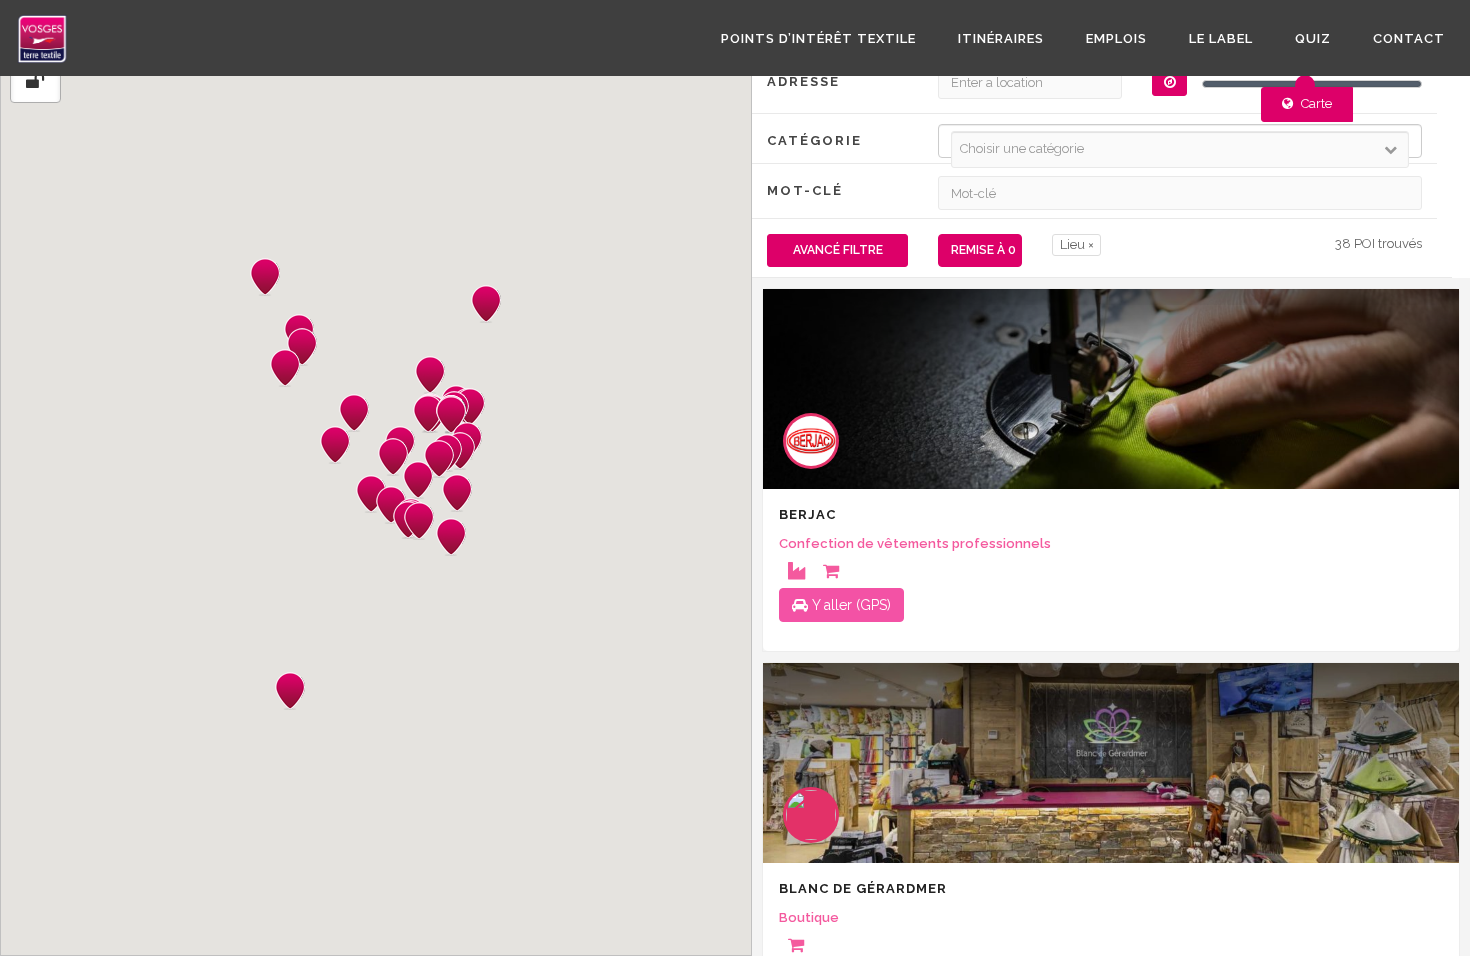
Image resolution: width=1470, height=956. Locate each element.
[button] (285, 368)
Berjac (807, 514)
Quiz (1313, 38)
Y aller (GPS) (849, 605)
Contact (1409, 38)
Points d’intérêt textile (818, 38)
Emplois (1116, 38)
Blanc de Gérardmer (863, 888)
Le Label (1221, 38)
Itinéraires (1001, 38)
